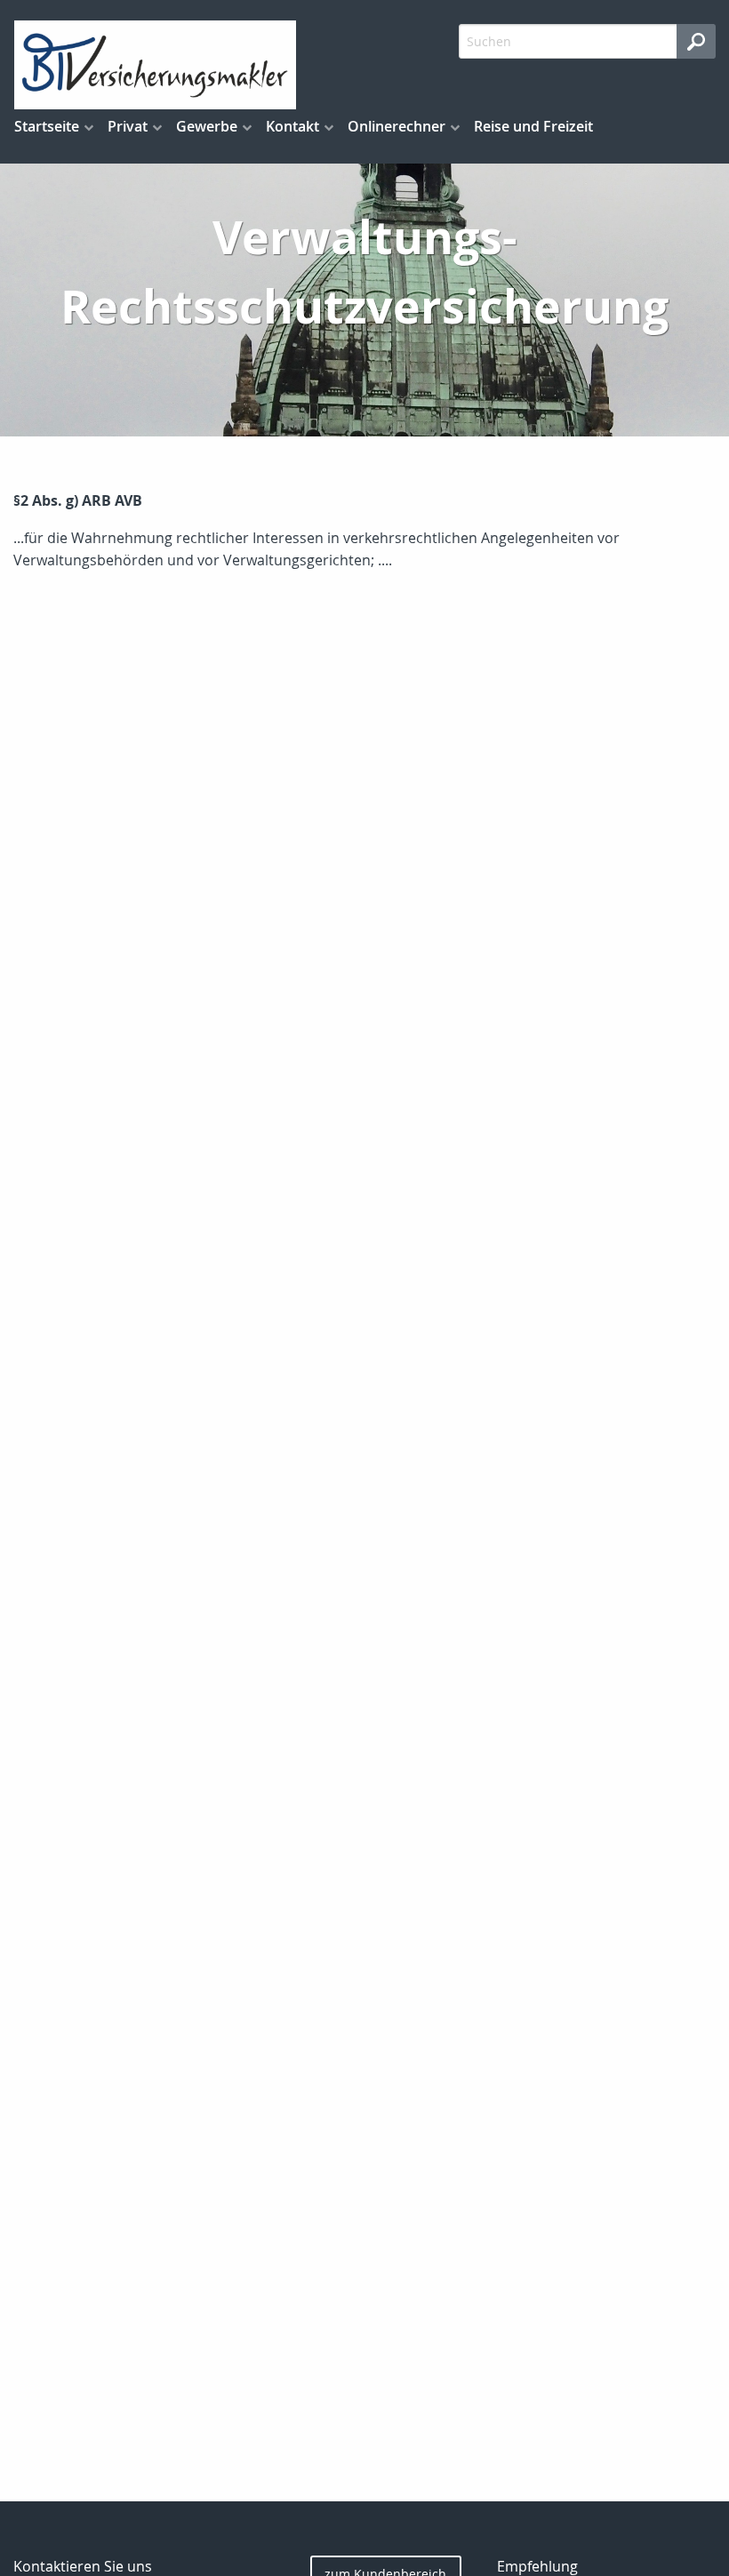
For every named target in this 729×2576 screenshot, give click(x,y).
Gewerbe (207, 126)
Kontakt (292, 126)
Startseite (47, 126)
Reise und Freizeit (533, 126)
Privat (128, 126)
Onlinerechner (397, 126)
